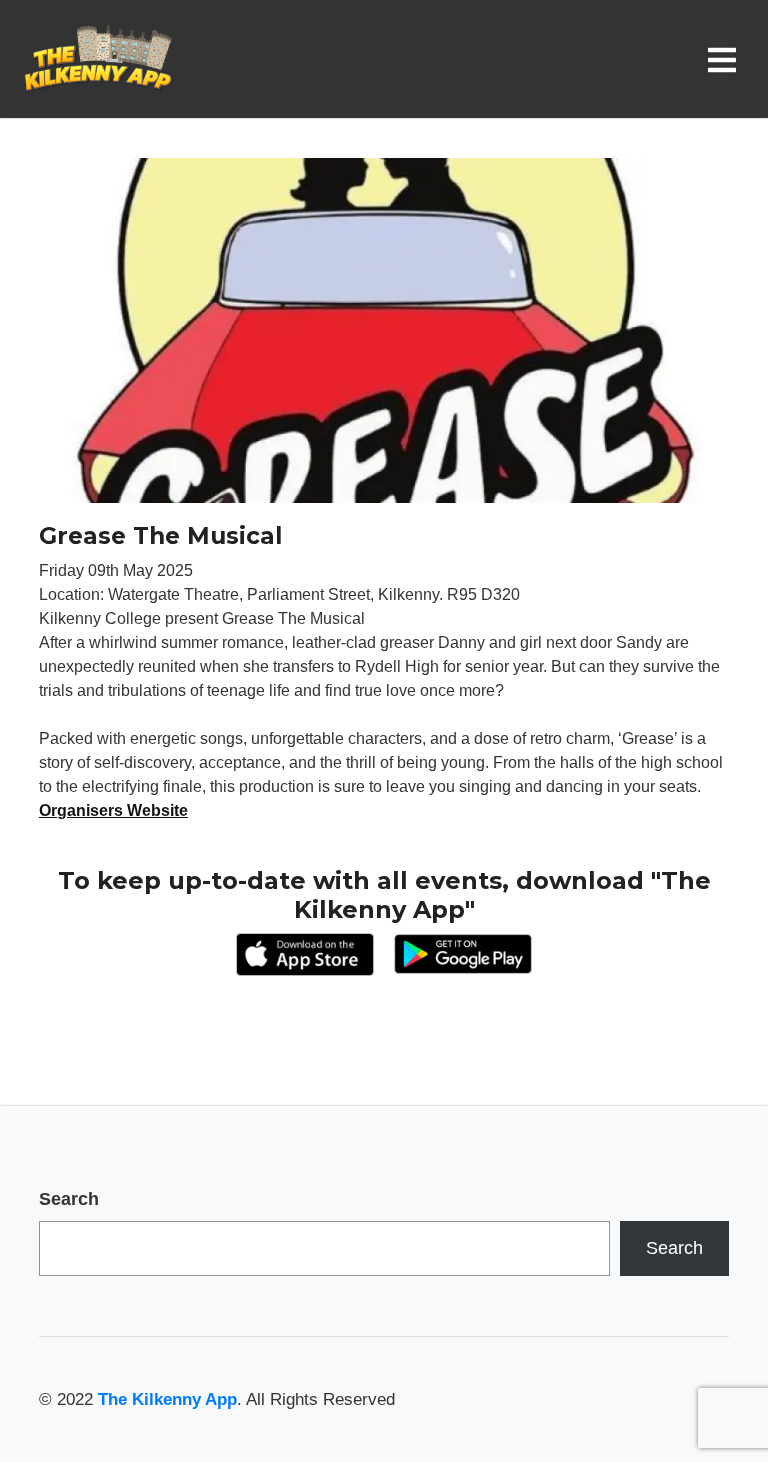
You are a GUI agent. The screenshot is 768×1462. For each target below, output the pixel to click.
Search (69, 1199)
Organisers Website (113, 810)
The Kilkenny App (167, 1399)
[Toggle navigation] (726, 59)
